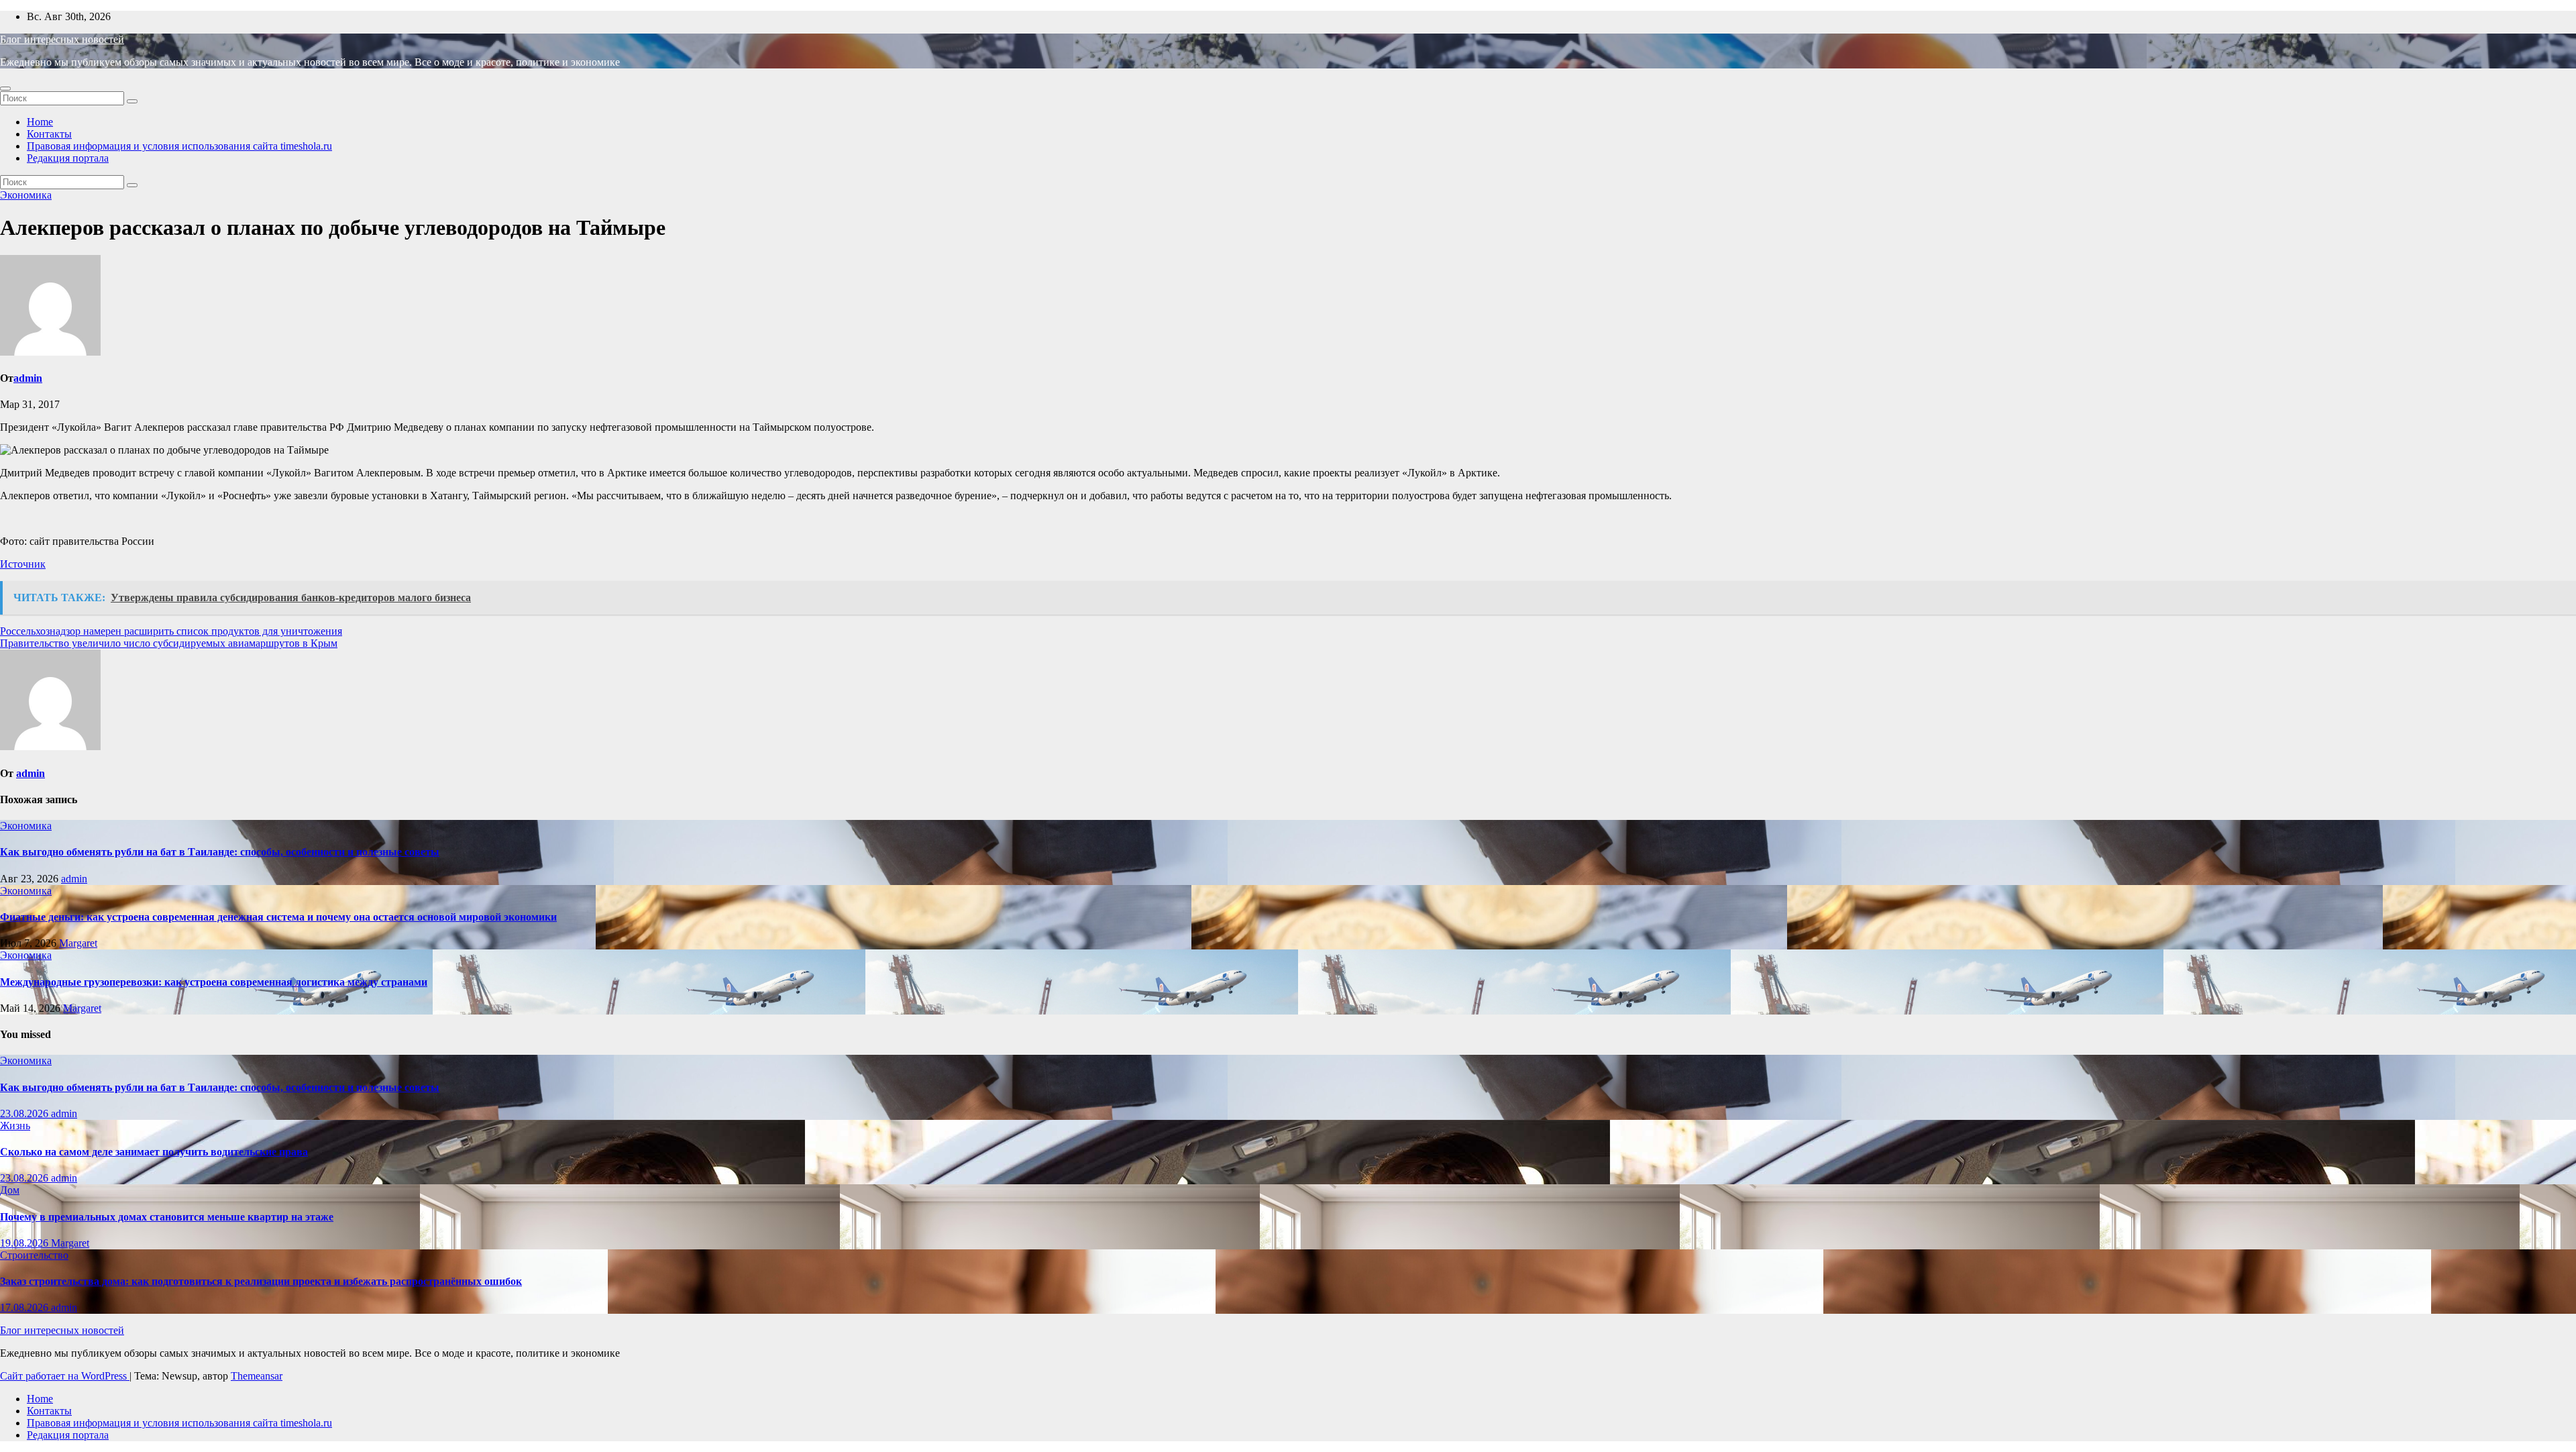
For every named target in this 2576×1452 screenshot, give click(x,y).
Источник (23, 564)
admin (28, 378)
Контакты (49, 134)
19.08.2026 (25, 1243)
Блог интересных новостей (62, 39)
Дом (10, 1190)
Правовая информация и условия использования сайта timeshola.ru (179, 146)
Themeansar (257, 1376)
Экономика (26, 195)
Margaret (78, 943)
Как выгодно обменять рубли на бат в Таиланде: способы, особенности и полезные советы (220, 852)
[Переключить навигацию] (5, 89)
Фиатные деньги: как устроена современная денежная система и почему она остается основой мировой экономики (278, 917)
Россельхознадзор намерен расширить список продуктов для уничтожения (171, 631)
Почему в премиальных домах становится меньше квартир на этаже (167, 1217)
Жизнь (15, 1126)
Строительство (34, 1255)
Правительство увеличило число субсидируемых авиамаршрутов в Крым (169, 643)
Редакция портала (68, 158)
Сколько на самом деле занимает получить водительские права (154, 1152)
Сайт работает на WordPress (65, 1376)
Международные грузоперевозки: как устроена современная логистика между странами (214, 982)
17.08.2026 (25, 1307)
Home (40, 122)
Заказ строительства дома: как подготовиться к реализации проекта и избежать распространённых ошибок (261, 1281)
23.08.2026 (25, 1113)
